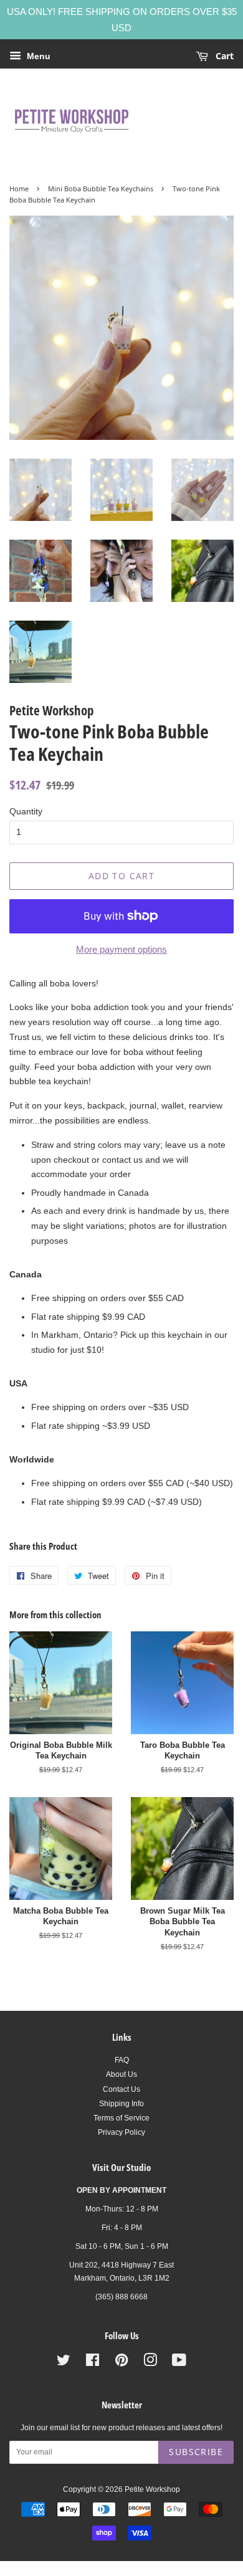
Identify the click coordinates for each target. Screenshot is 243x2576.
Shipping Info (121, 2104)
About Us (121, 2074)
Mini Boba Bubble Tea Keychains (101, 189)
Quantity (26, 811)
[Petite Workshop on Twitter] (64, 2363)
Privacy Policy (121, 2132)
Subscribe (196, 2452)
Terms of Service (121, 2118)
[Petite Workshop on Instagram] (150, 2363)
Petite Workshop (152, 2489)
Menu (37, 56)
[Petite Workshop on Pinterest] (121, 2363)
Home (19, 189)
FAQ (122, 2060)
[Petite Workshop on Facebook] (93, 2363)
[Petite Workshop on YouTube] (179, 2363)
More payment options (121, 949)
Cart (223, 56)
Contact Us (121, 2089)
